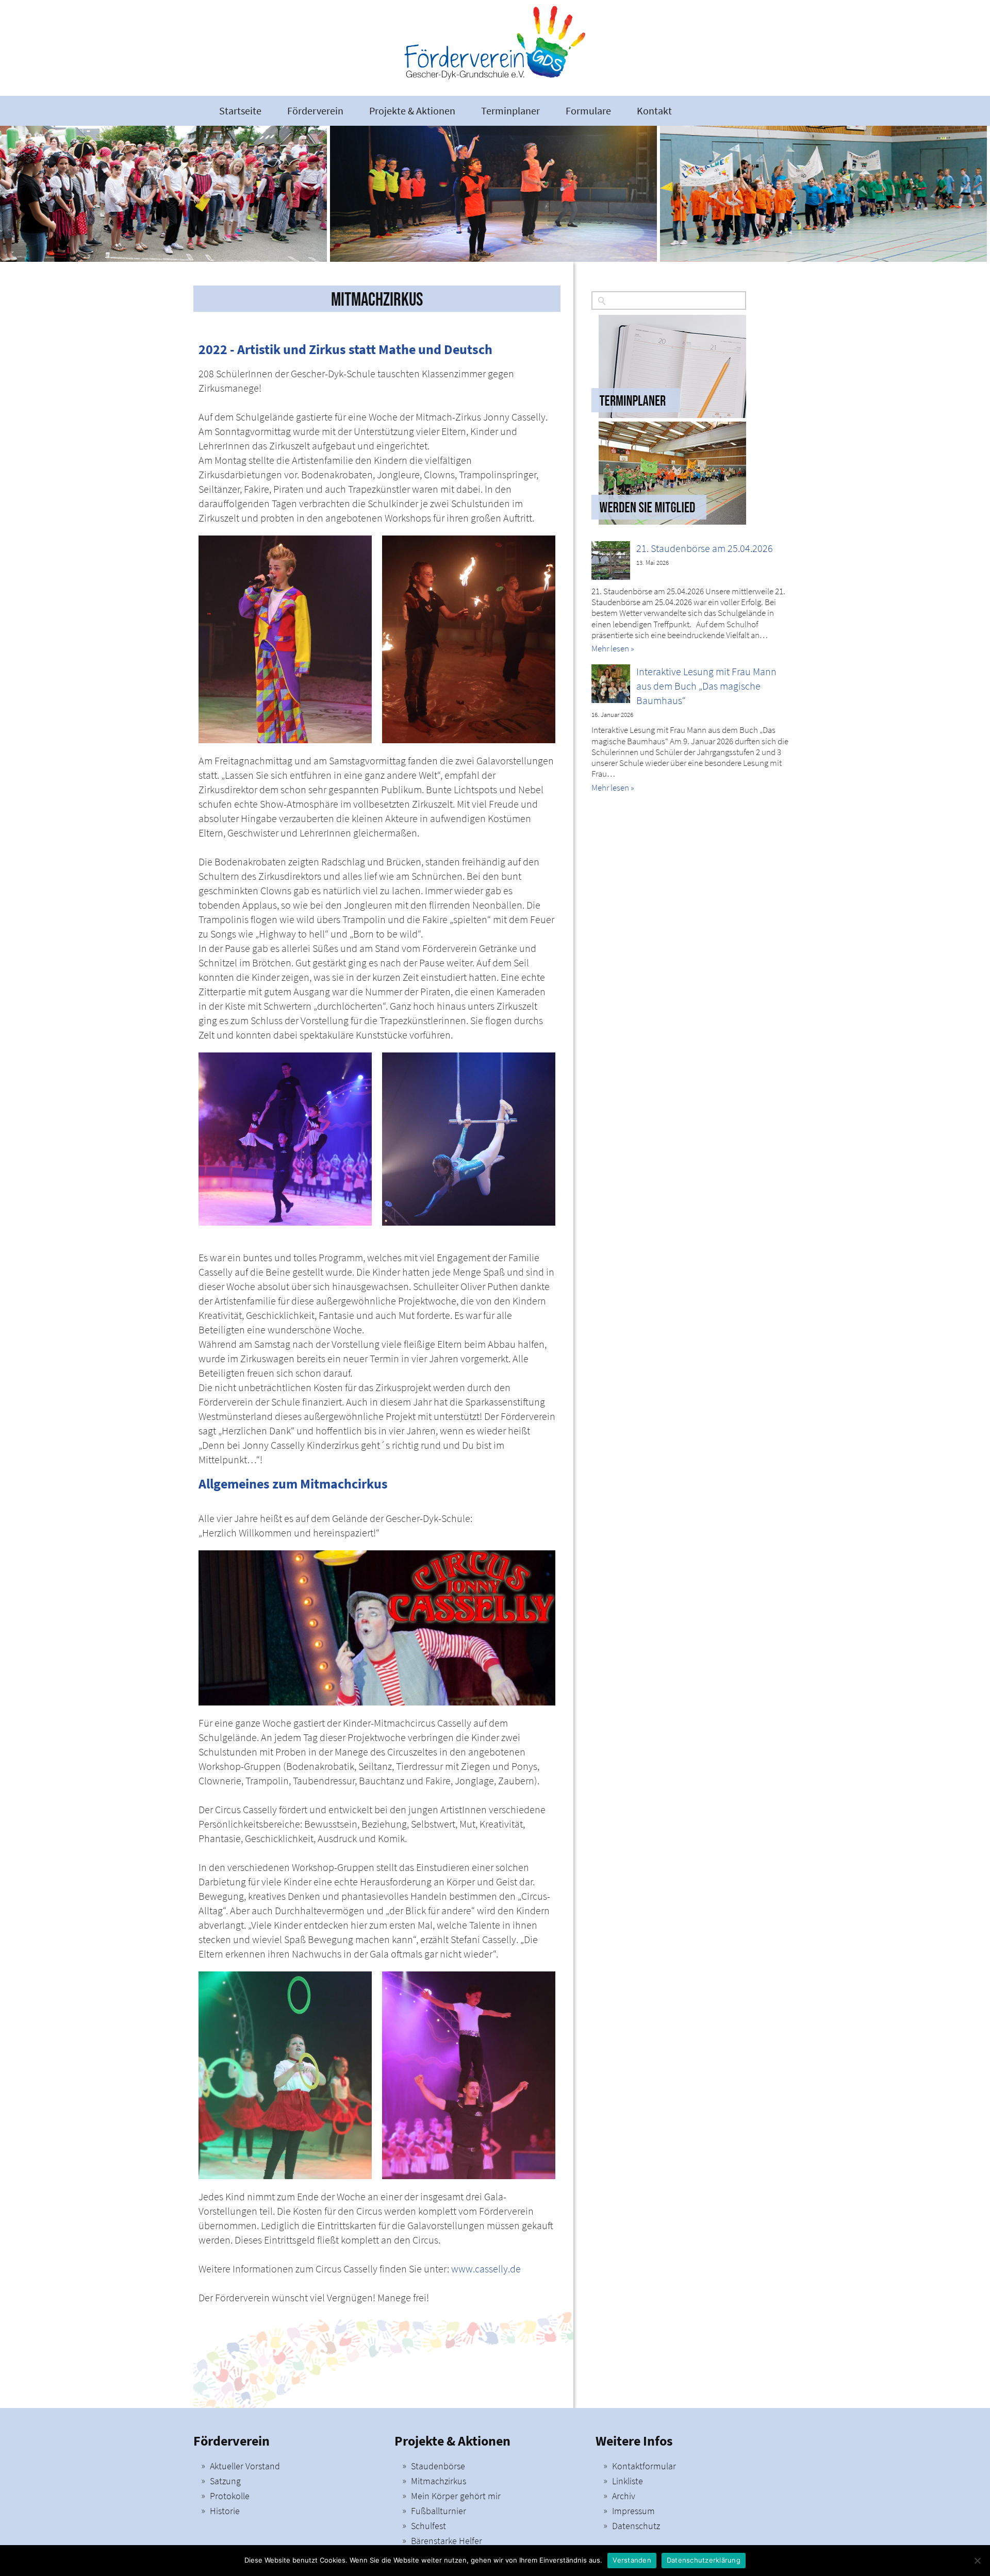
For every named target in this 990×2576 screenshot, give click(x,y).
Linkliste (628, 2481)
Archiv (624, 2496)
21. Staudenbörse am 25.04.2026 (705, 548)
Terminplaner (510, 111)
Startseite (240, 111)
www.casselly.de (486, 2269)
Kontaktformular (644, 2466)
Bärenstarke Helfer (447, 2541)
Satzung (225, 2481)
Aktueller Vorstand (245, 2466)
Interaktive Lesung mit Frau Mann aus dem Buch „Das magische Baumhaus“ (706, 686)
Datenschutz (636, 2526)
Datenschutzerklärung (704, 2560)
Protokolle (230, 2496)
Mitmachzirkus (439, 2481)
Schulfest (428, 2526)
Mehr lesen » (613, 648)
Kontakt (654, 111)
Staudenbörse (438, 2466)
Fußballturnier (439, 2511)
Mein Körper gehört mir (456, 2496)
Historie (225, 2511)
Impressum (633, 2511)
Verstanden (632, 2560)
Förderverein (315, 111)
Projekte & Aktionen (412, 111)
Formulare (588, 111)
